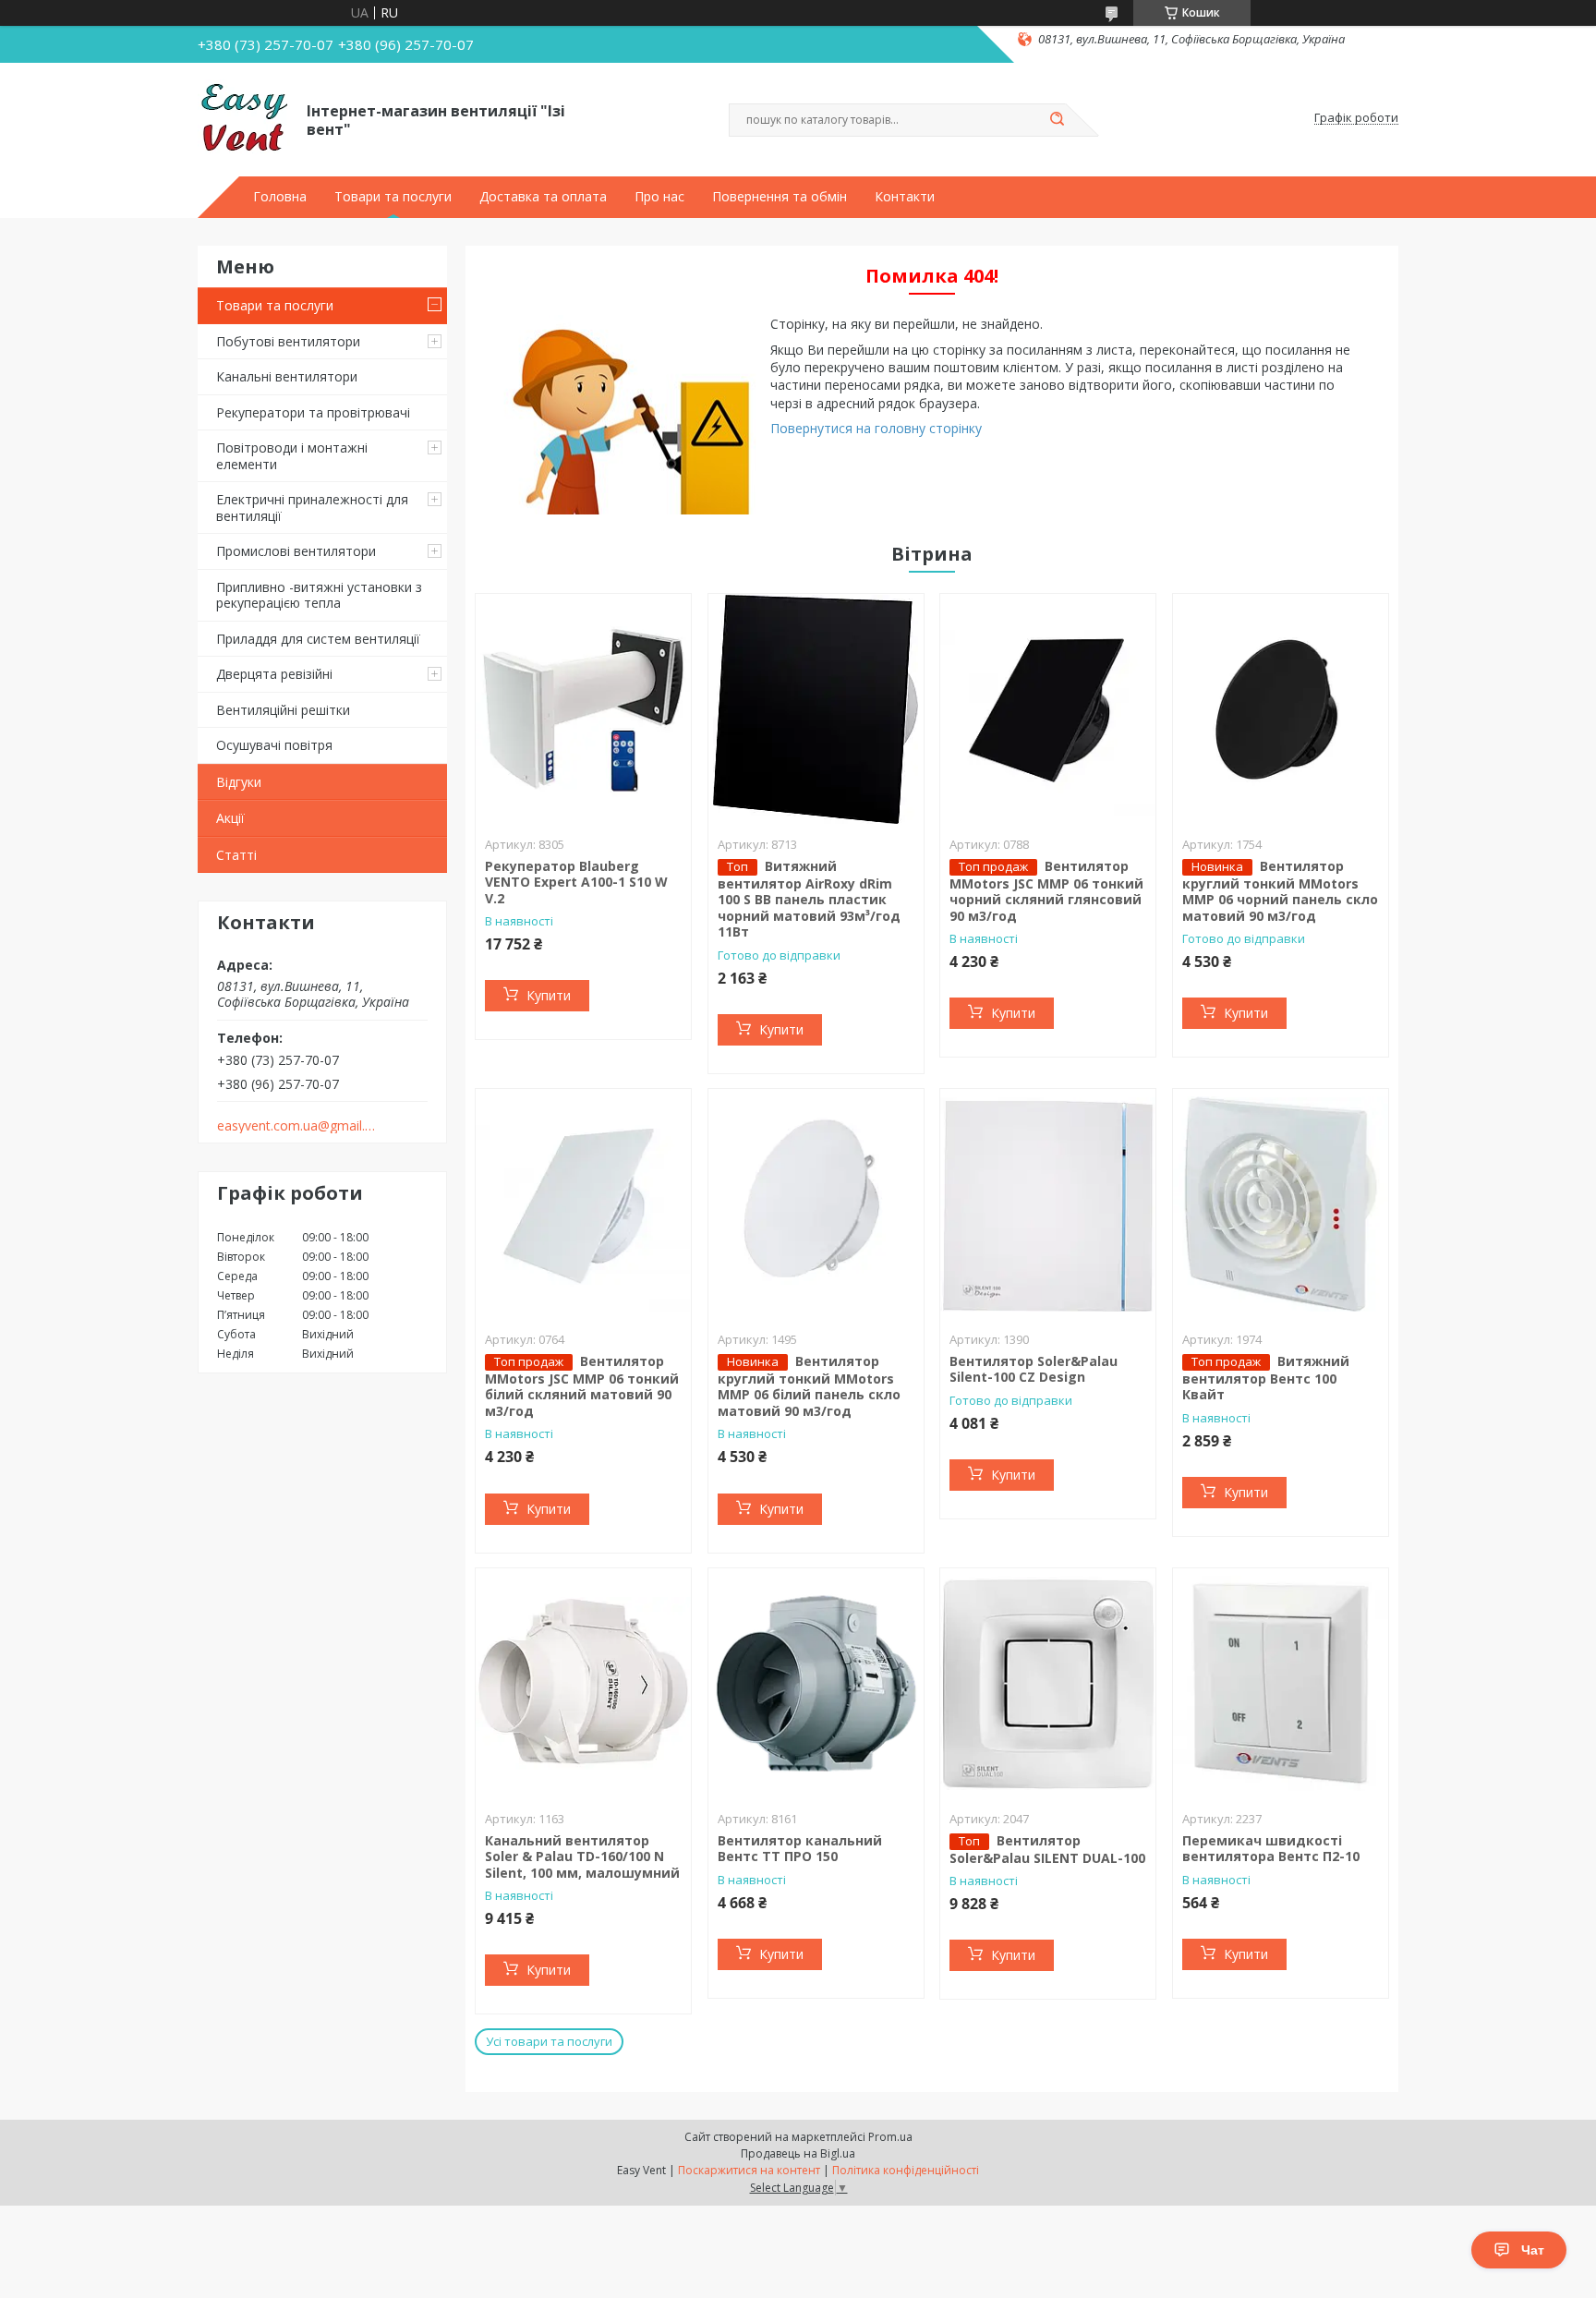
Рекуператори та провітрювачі (313, 412)
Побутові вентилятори (288, 341)
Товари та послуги (393, 197)
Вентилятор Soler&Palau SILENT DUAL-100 (1047, 1849)
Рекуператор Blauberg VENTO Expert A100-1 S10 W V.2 (576, 882)
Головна (280, 197)
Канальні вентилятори (287, 376)
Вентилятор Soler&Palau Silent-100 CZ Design (1034, 1369)
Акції (230, 818)
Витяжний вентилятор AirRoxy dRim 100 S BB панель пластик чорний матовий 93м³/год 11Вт (809, 899)
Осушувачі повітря (274, 745)
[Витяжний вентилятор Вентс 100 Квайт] (1281, 1204)
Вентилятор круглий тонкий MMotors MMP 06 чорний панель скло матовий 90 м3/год (1280, 891)
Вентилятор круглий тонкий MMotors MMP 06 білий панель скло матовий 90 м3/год (809, 1386)
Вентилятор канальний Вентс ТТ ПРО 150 (800, 1849)
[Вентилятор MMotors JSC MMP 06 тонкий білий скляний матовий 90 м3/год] (583, 1204)
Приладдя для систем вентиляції (318, 639)
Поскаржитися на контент (749, 2170)
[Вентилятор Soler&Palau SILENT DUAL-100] (1048, 1684)
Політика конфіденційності (906, 2170)
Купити (549, 995)
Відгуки (239, 782)
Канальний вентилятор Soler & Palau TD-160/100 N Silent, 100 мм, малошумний (582, 1857)
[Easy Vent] (244, 118)
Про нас (659, 197)
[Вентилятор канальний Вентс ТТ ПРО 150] (816, 1684)
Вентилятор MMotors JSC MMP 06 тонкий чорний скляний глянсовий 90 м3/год (1046, 891)
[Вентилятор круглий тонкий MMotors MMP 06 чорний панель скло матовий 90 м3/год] (1281, 709)
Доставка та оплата (543, 197)
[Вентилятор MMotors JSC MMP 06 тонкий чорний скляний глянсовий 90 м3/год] (1048, 709)
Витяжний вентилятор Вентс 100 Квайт (1266, 1378)
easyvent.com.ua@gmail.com (298, 1126)
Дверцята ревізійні (274, 674)
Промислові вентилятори (296, 551)
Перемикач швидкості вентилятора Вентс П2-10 (1271, 1849)
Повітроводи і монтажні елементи (292, 456)
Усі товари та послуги (549, 2041)
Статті (236, 855)
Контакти (905, 197)
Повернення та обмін (780, 197)
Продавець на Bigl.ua (798, 2153)
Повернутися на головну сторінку (876, 428)
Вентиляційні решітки (283, 710)
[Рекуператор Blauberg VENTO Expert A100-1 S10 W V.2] (583, 709)
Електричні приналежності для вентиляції (312, 508)
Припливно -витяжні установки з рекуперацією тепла (319, 595)
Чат (1533, 2250)
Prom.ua (890, 2137)
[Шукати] (1057, 120)
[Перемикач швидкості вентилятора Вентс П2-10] (1281, 1684)
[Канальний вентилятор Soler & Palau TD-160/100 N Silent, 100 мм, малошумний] (583, 1684)
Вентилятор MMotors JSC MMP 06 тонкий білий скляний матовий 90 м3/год (582, 1386)
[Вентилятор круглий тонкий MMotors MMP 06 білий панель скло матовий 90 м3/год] (816, 1204)
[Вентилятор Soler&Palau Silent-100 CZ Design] (1048, 1204)
